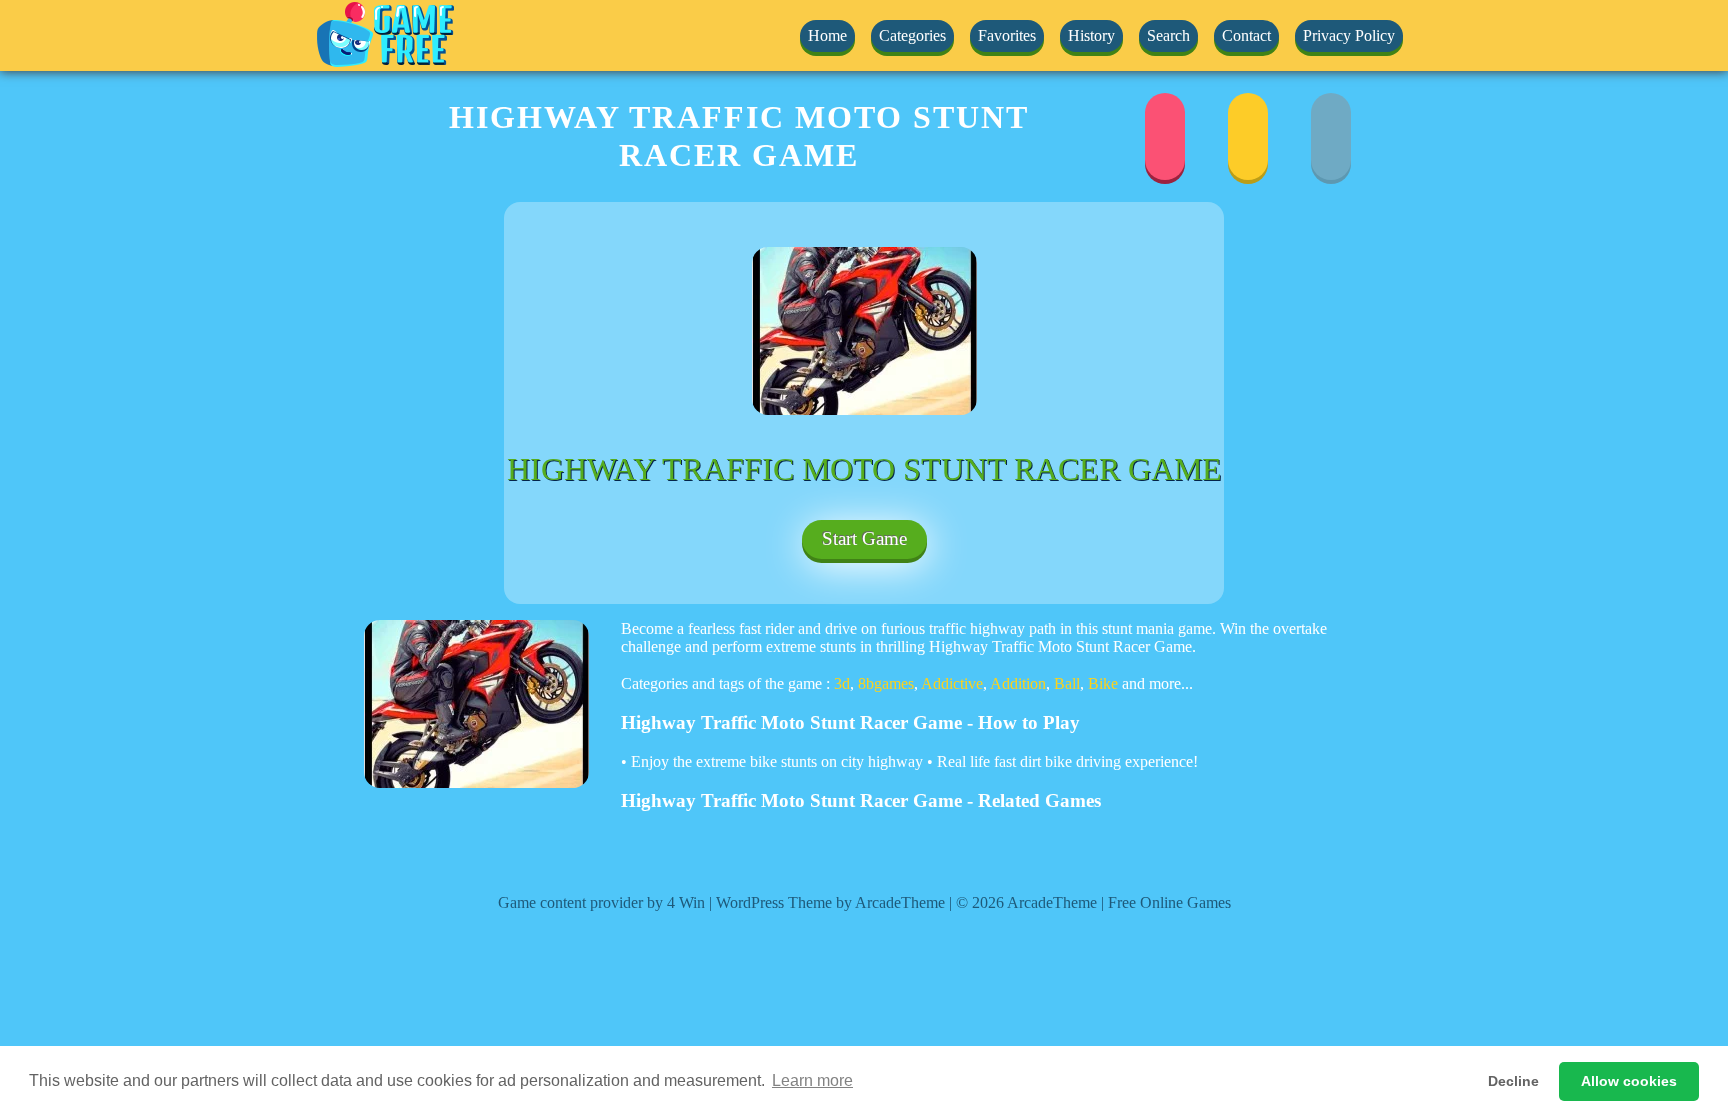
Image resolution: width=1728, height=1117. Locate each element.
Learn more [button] (812, 1080)
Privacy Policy (1349, 35)
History (1091, 35)
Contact (1246, 35)
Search (1168, 35)
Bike (1103, 683)
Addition (1018, 683)
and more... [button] (1157, 683)
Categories (912, 35)
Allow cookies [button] (1629, 1081)
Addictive (952, 683)
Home (827, 35)
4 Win (686, 902)
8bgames (886, 683)
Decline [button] (1513, 1081)
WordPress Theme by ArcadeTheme (830, 902)
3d (842, 683)
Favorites (1007, 35)
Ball (1067, 683)
